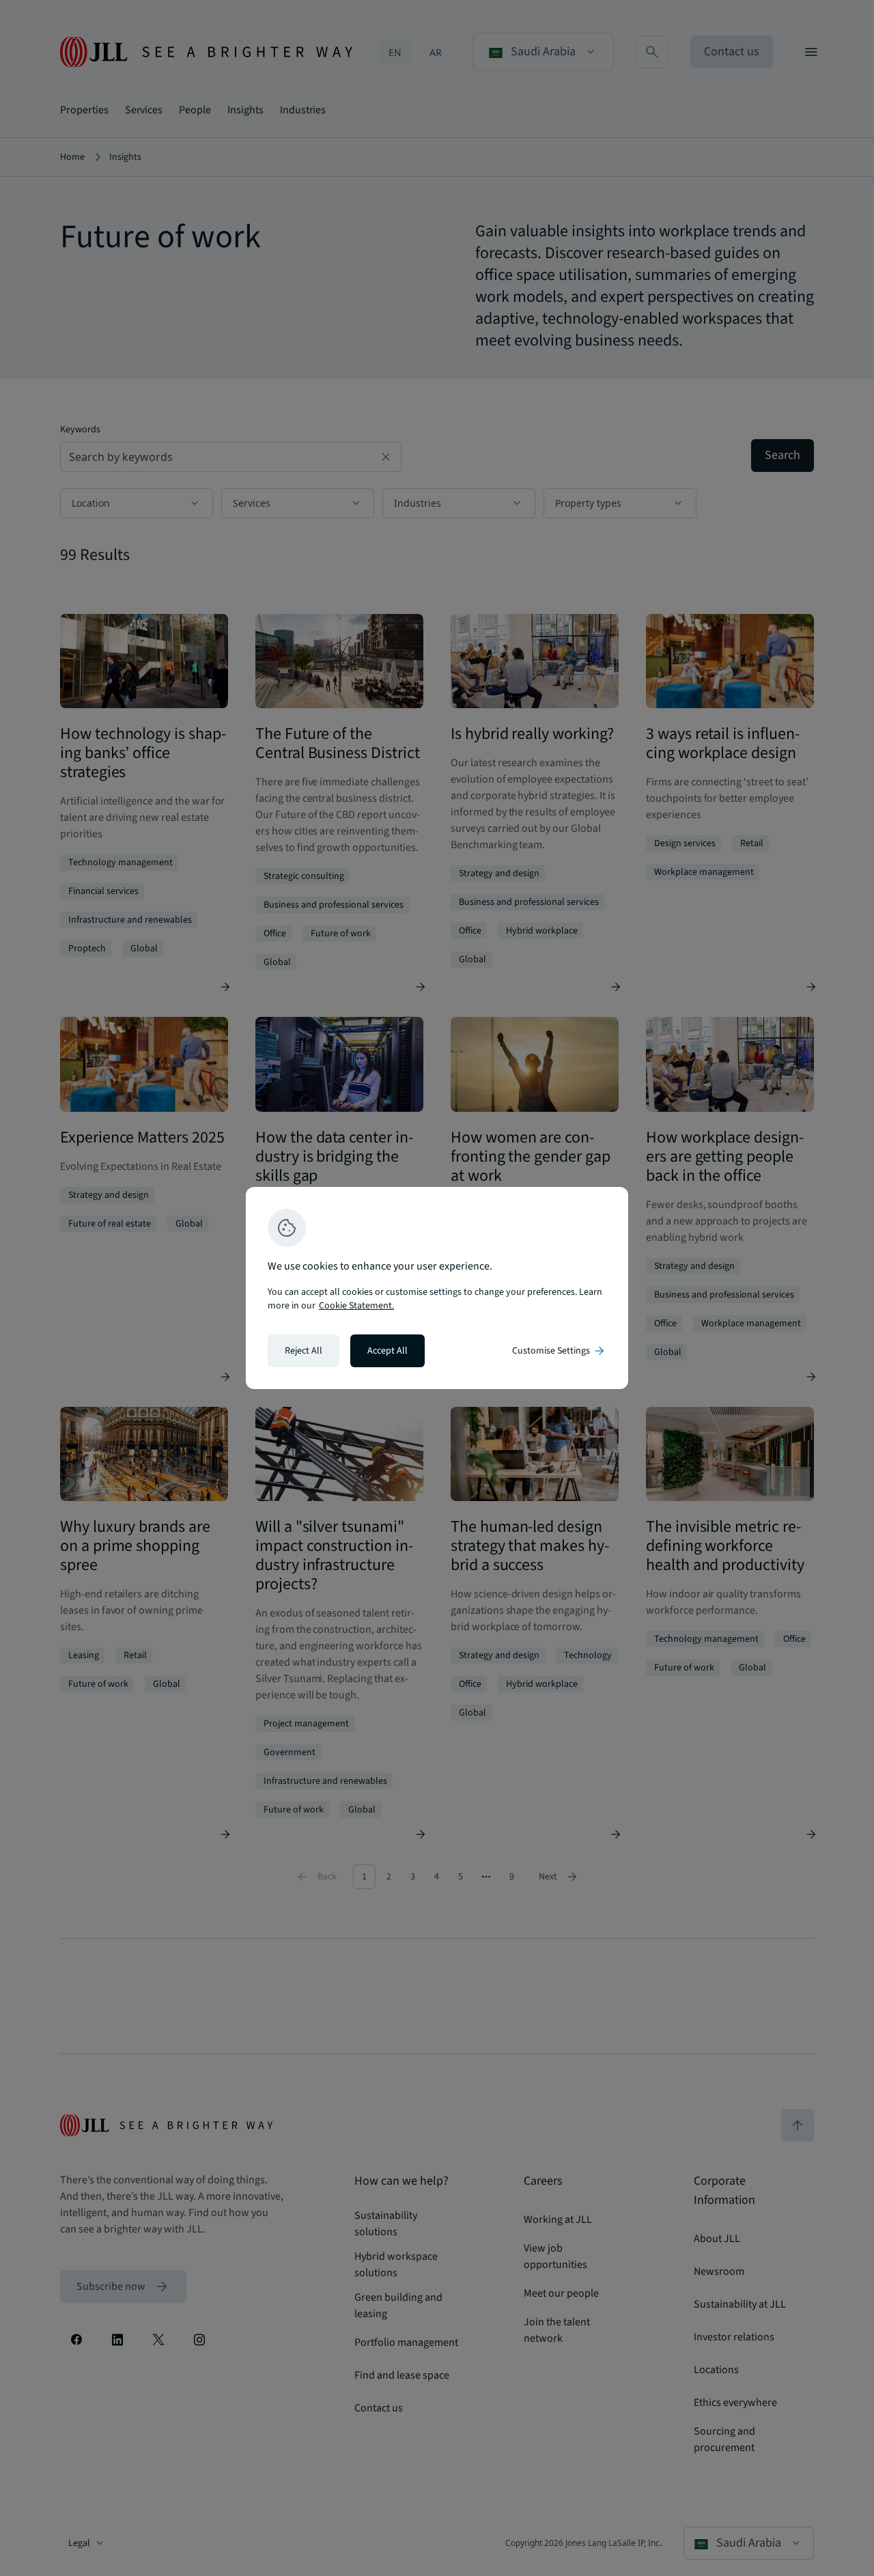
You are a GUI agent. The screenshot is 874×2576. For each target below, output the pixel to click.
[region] (437, 1288)
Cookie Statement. (356, 1306)
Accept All (387, 1351)
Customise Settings (559, 1351)
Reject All (304, 1351)
